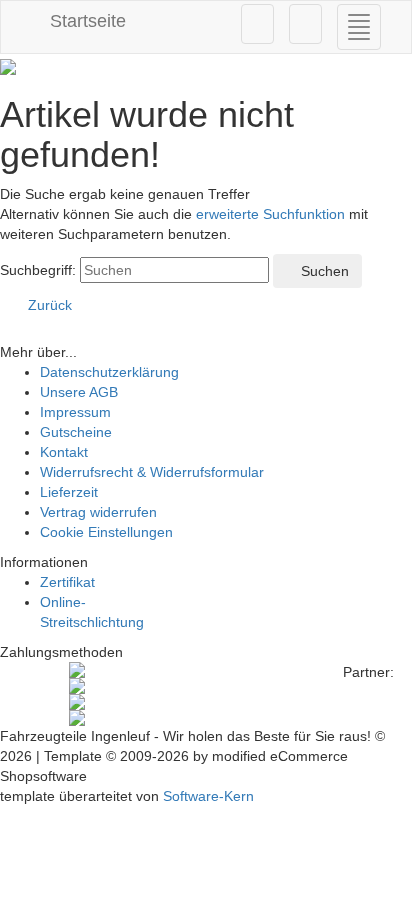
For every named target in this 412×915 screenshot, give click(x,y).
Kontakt (64, 452)
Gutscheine (76, 432)
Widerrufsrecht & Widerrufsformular (152, 472)
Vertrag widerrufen (98, 512)
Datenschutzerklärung (109, 372)
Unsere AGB (79, 392)
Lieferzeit (69, 492)
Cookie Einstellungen (106, 532)
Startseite (85, 21)
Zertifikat (67, 582)
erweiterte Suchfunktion (270, 214)
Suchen (323, 271)
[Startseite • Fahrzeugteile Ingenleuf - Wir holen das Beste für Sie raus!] (206, 67)
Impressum (75, 412)
